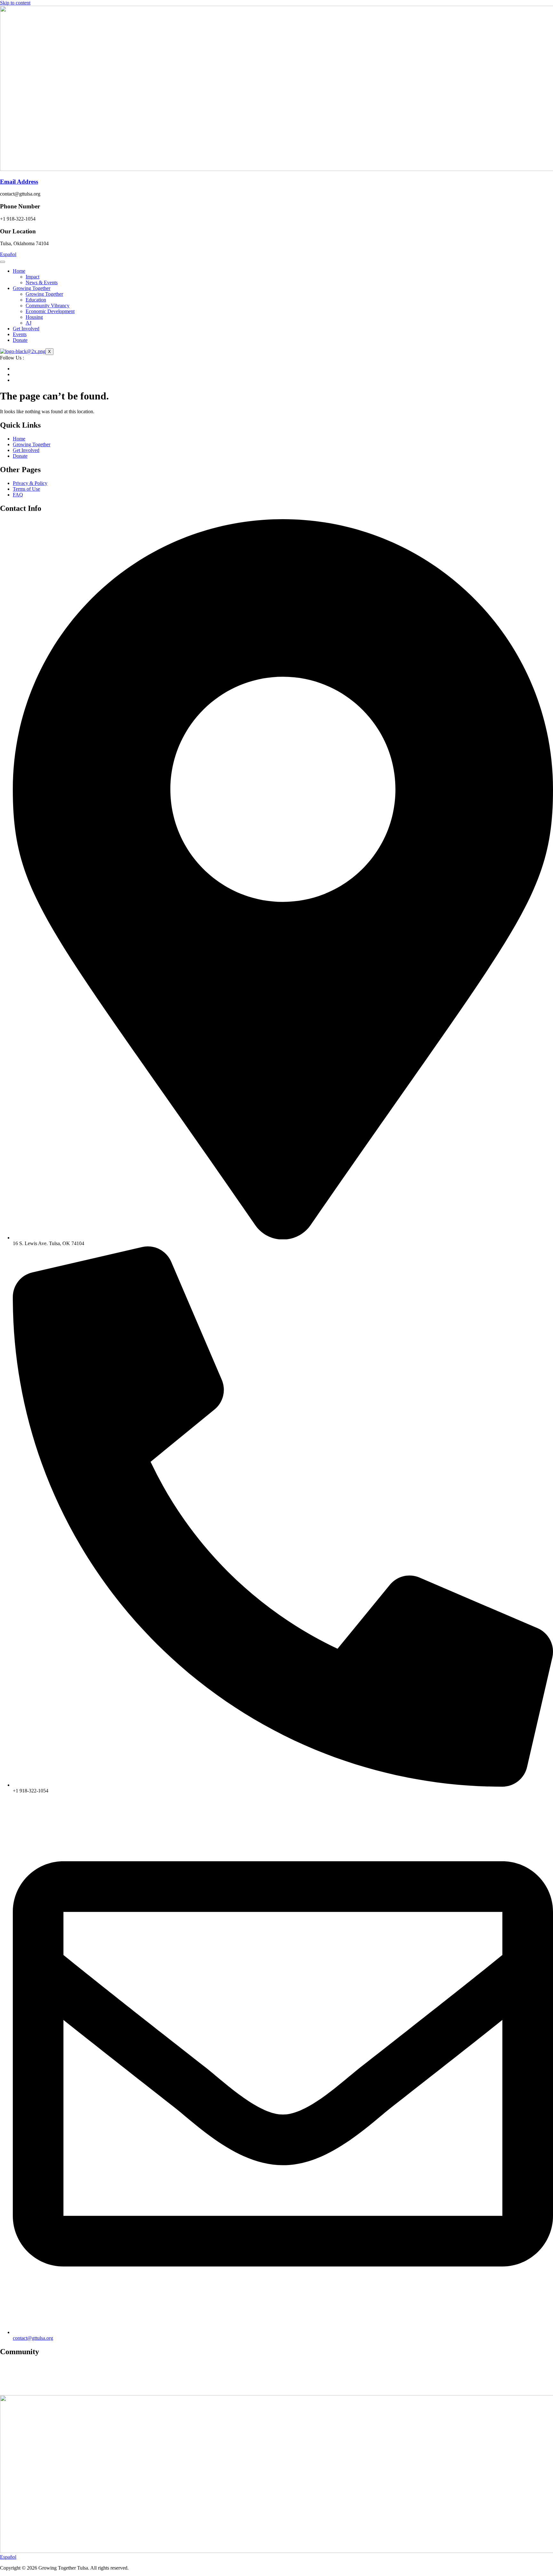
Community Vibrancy (48, 306)
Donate (20, 340)
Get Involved (26, 329)
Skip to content (15, 3)
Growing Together (32, 288)
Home (19, 271)
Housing (34, 317)
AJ (28, 323)
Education (36, 300)
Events (20, 334)
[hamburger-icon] (3, 262)
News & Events (42, 282)
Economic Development (50, 311)
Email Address (19, 182)
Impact (32, 277)
